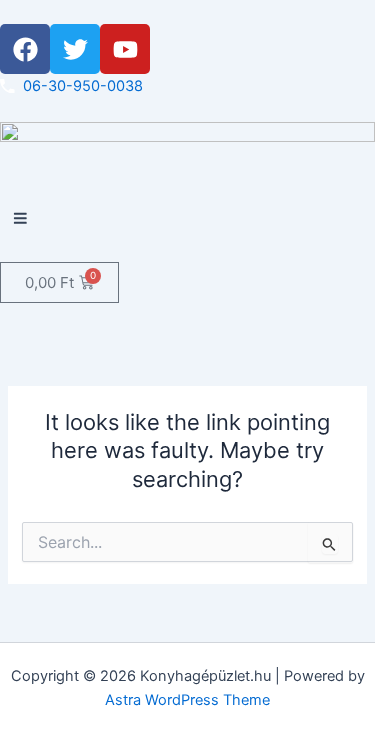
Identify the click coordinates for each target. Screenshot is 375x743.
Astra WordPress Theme (187, 700)
